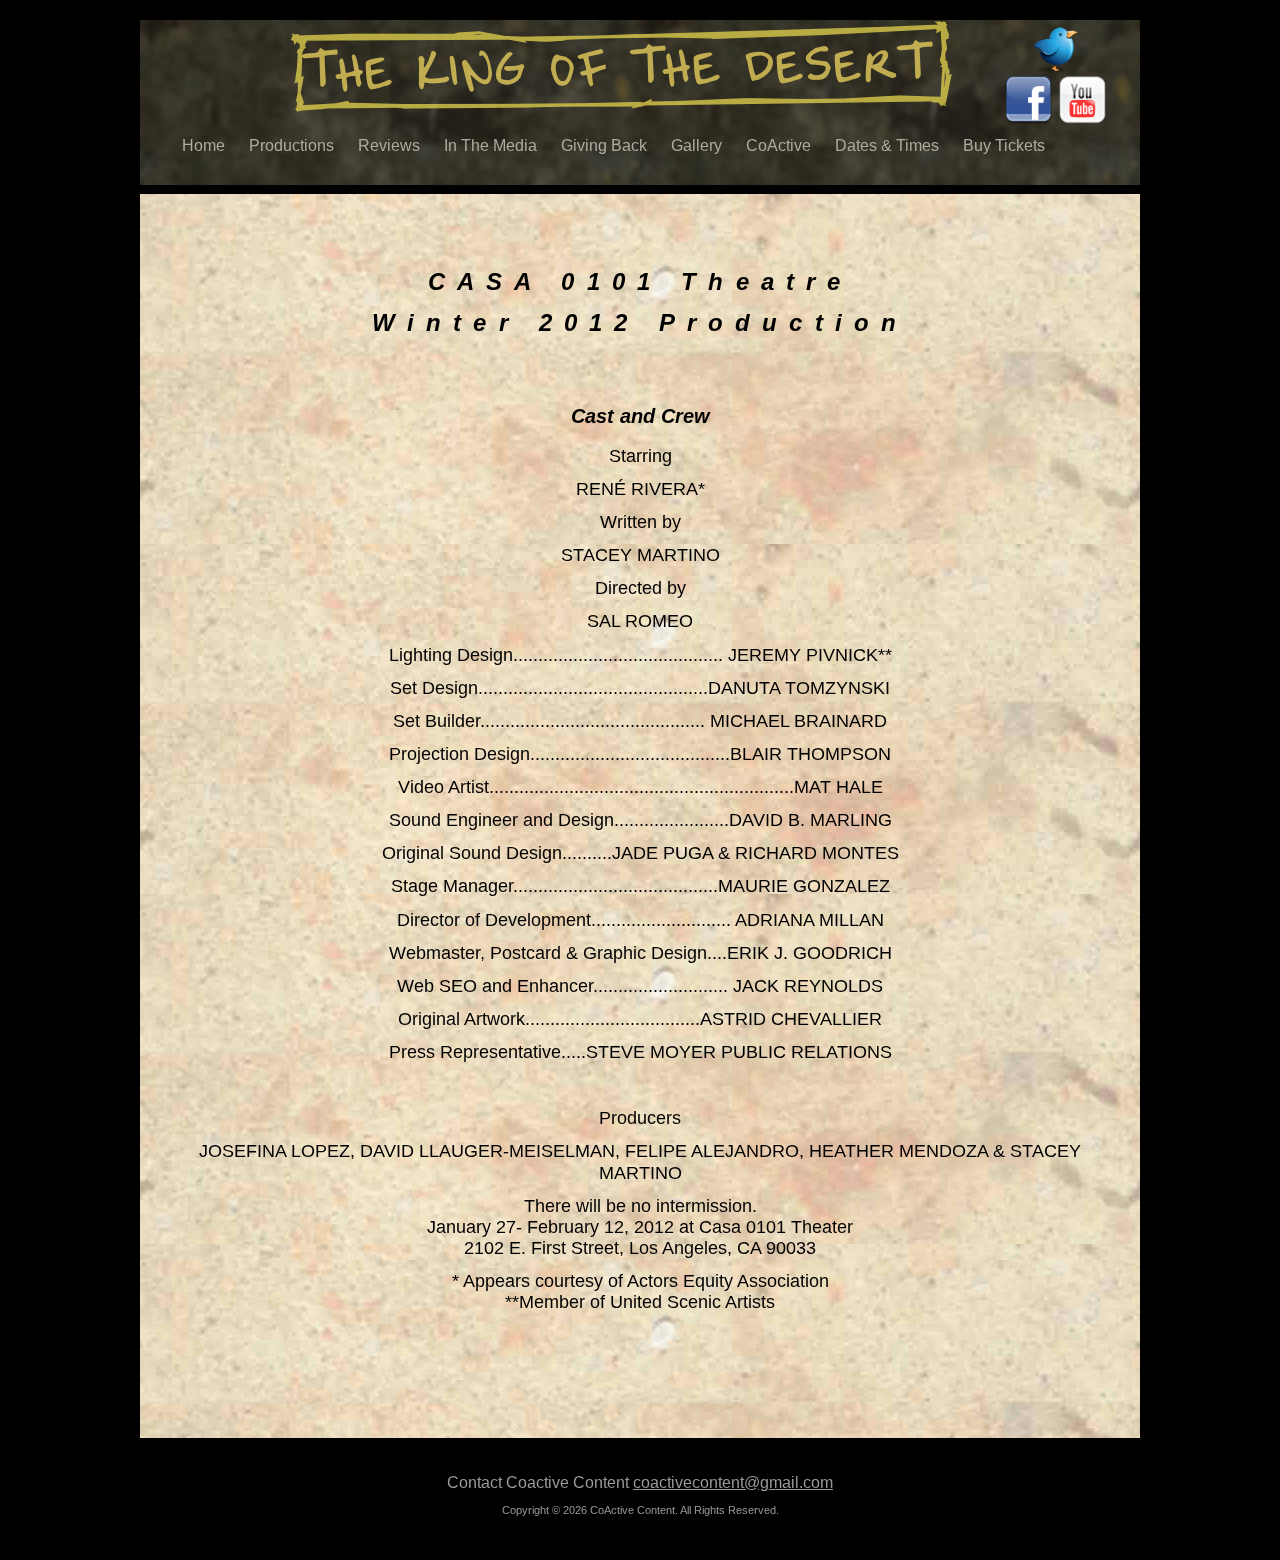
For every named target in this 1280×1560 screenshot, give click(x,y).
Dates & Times (887, 145)
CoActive (778, 145)
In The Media (490, 145)
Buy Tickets (1004, 145)
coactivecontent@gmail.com (733, 1482)
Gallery (696, 145)
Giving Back (604, 145)
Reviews (389, 145)
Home (203, 145)
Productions (291, 145)
